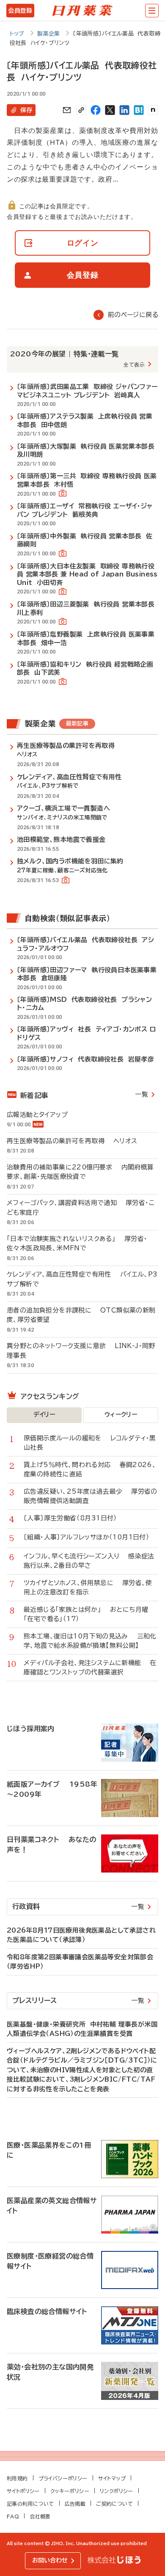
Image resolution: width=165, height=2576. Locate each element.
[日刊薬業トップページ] (82, 11)
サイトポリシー (23, 2491)
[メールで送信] (67, 110)
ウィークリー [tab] (121, 1415)
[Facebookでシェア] (96, 110)
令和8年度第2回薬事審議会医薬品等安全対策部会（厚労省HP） (80, 1962)
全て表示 (134, 364)
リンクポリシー (117, 2491)
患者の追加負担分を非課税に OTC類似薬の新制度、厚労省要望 (81, 1315)
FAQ (13, 2516)
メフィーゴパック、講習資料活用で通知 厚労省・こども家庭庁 (81, 1208)
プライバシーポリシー (63, 2478)
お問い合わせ (50, 2560)
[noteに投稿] (153, 110)
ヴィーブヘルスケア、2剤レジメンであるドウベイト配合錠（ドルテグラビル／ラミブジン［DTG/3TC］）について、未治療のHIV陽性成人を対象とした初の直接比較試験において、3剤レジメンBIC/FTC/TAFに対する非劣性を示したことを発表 (82, 2070)
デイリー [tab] (44, 1415)
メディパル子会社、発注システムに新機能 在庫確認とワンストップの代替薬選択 (90, 1668)
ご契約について (114, 2504)
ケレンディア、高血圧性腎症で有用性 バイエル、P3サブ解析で (82, 1279)
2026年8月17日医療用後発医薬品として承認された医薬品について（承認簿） (81, 1935)
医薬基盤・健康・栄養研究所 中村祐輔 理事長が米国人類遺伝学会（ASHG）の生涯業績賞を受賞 (82, 2029)
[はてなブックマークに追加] (139, 110)
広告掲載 (75, 2504)
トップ (17, 34)
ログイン (83, 243)
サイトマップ (112, 2478)
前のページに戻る (133, 315)
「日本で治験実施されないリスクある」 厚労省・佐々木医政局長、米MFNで (77, 1244)
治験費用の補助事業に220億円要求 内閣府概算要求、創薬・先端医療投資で (80, 1172)
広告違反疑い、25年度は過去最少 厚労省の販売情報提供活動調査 (91, 1496)
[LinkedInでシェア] (124, 110)
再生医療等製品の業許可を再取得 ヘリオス (72, 1141)
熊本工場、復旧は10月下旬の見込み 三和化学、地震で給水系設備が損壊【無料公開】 (90, 1641)
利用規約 (17, 2478)
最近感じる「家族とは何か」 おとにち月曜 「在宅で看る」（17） (90, 1614)
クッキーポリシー (70, 2491)
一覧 (142, 1094)
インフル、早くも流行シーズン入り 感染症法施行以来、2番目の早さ (89, 1561)
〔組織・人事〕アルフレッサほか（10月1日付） (91, 1537)
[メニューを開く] (152, 11)
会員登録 (20, 11)
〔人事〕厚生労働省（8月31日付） (75, 1518)
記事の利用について (30, 2504)
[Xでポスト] (110, 110)
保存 (26, 110)
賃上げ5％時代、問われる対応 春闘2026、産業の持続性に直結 (90, 1470)
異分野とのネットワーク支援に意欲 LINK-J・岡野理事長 (81, 1351)
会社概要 (40, 2516)
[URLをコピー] (81, 110)
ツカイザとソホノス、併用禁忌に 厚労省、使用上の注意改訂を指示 (88, 1588)
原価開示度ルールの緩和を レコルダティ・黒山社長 (90, 1443)
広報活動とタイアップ (42, 1115)
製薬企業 (49, 34)
